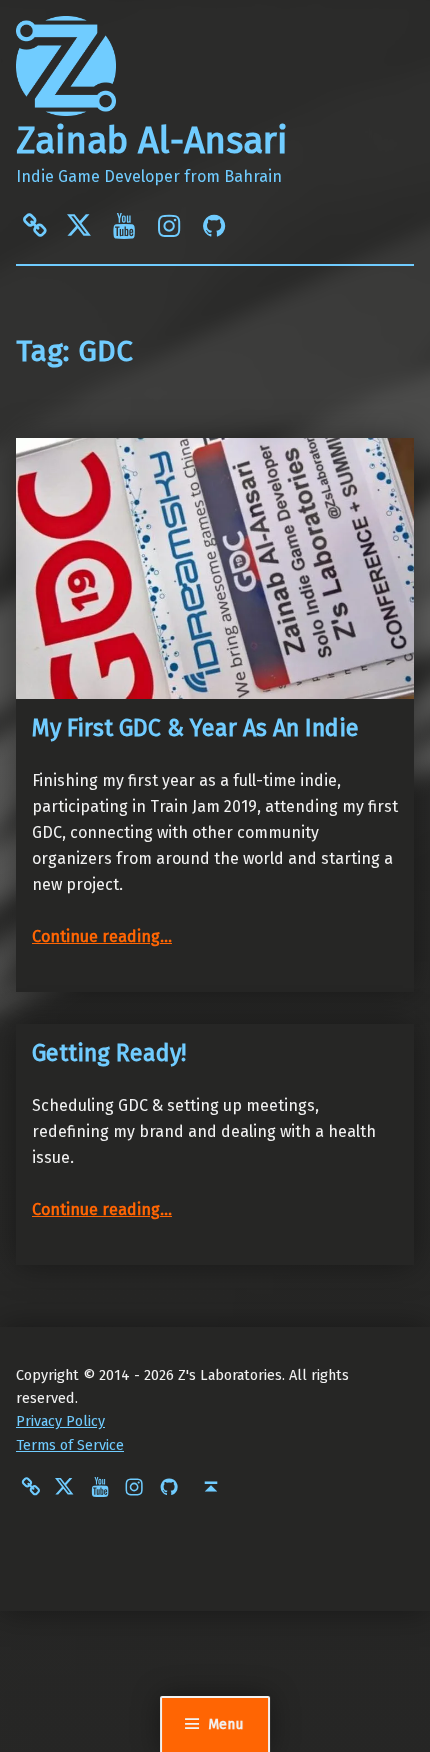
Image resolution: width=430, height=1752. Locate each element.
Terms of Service (70, 1445)
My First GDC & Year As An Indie (195, 728)
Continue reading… (102, 936)
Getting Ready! (109, 1053)
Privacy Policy (60, 1421)
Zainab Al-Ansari (152, 141)
